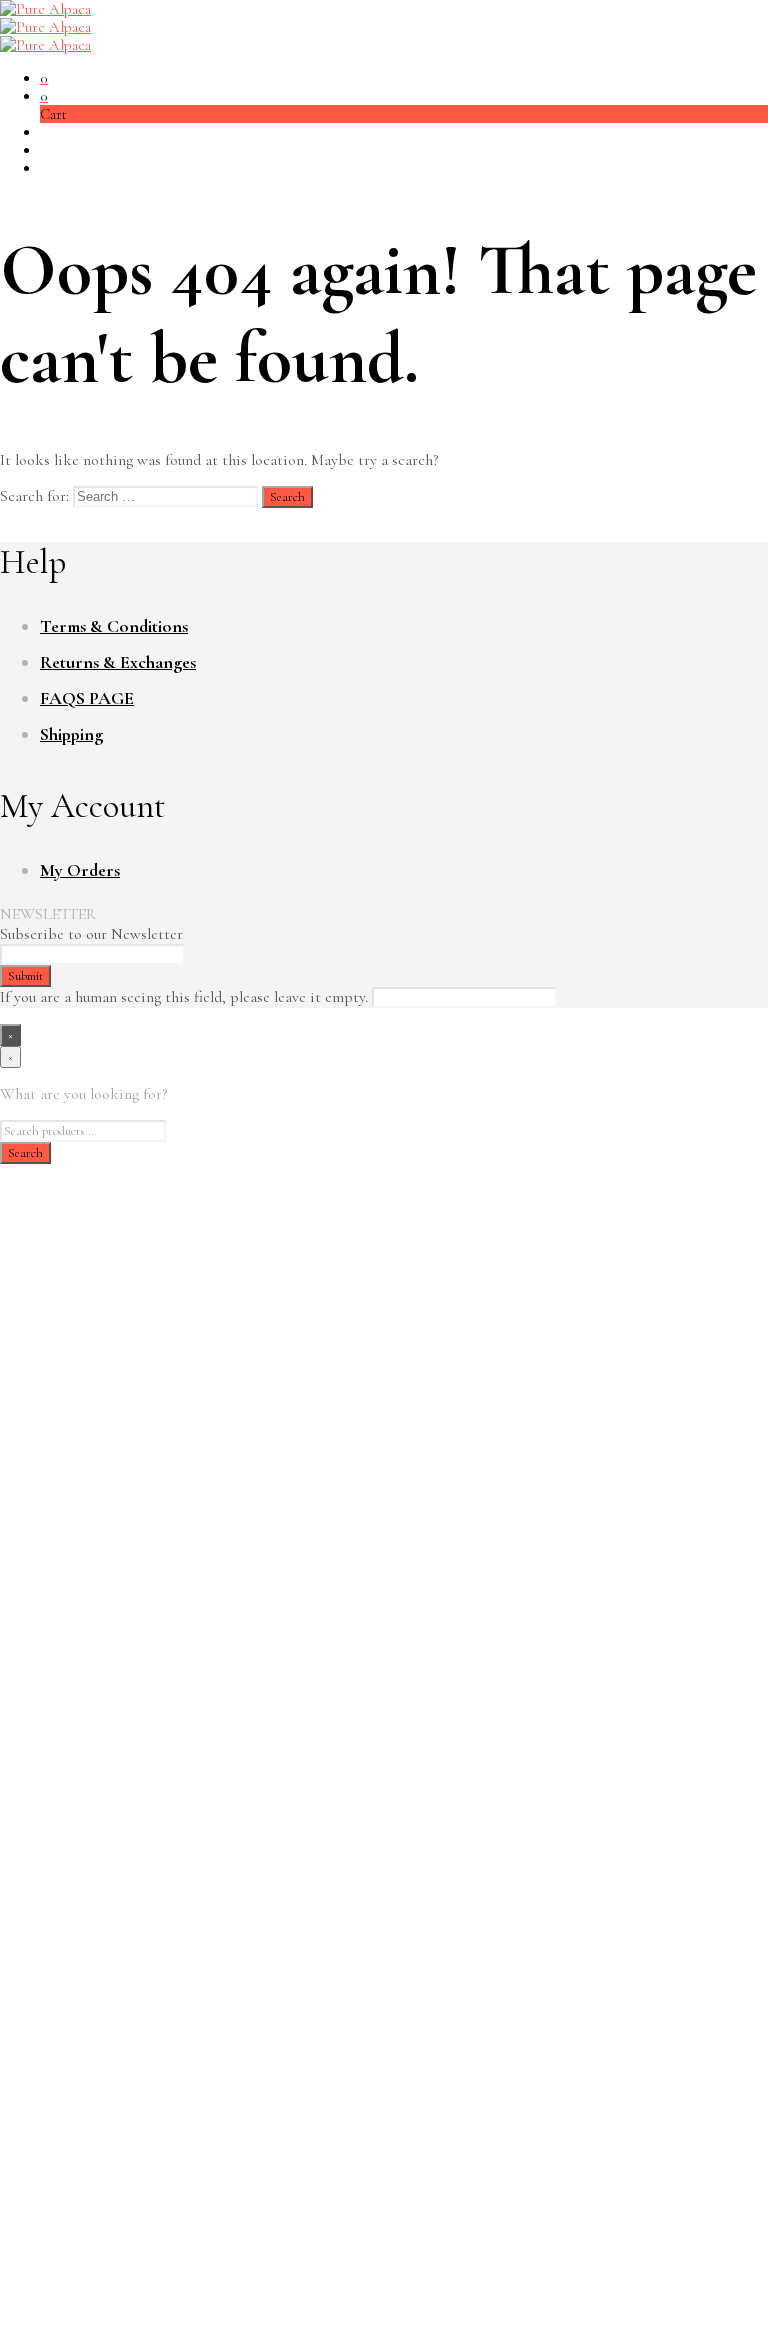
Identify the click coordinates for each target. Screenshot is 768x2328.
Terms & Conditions (114, 626)
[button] (44, 78)
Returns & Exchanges (118, 662)
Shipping (71, 734)
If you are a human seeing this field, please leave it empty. (186, 997)
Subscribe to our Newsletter (91, 934)
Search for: (34, 496)
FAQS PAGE (87, 698)
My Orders (80, 870)
